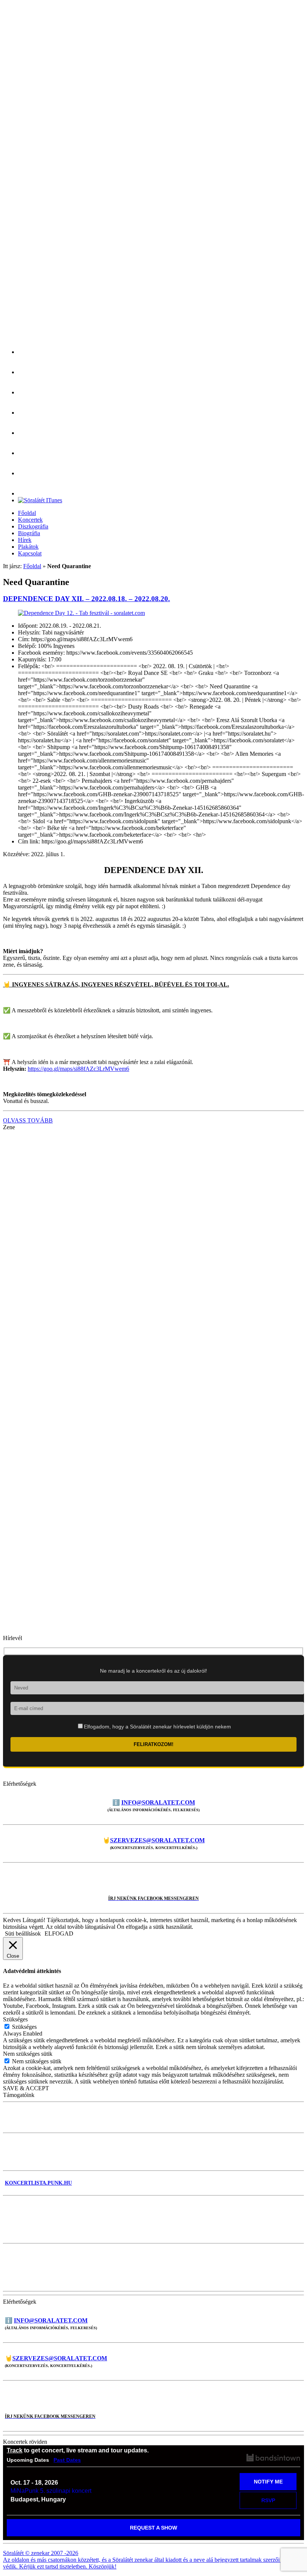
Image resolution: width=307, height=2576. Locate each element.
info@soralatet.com (158, 1802)
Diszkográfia (33, 526)
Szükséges (24, 2027)
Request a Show (153, 2528)
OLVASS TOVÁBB (28, 1120)
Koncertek (30, 520)
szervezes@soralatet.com (157, 1840)
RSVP (268, 2500)
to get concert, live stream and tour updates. (78, 2450)
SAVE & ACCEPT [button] (26, 2088)
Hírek (25, 540)
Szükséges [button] (15, 2019)
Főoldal (27, 513)
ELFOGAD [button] (59, 1933)
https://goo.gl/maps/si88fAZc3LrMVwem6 (78, 1069)
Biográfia (29, 533)
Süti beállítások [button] (23, 1933)
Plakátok (28, 547)
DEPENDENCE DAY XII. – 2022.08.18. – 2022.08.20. (86, 599)
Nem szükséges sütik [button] (28, 2054)
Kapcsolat (30, 553)
